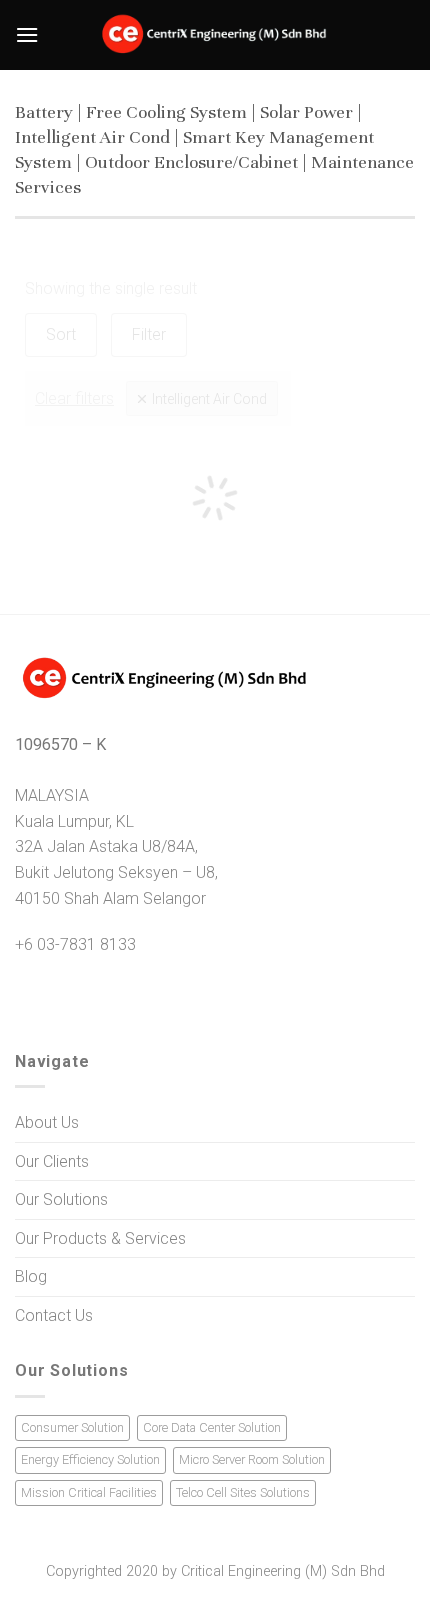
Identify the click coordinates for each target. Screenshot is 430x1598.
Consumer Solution (72, 1427)
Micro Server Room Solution (252, 1459)
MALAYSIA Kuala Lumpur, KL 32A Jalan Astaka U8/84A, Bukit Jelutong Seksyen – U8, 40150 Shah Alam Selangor (116, 846)
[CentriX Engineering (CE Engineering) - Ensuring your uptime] (215, 35)
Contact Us (54, 1315)
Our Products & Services (100, 1238)
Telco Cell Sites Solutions (243, 1492)
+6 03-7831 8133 (75, 944)
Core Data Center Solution (212, 1427)
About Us (47, 1122)
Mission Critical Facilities (89, 1492)
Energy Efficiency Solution (90, 1459)
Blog (31, 1276)
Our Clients (52, 1161)
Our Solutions (61, 1199)
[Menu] (27, 34)
